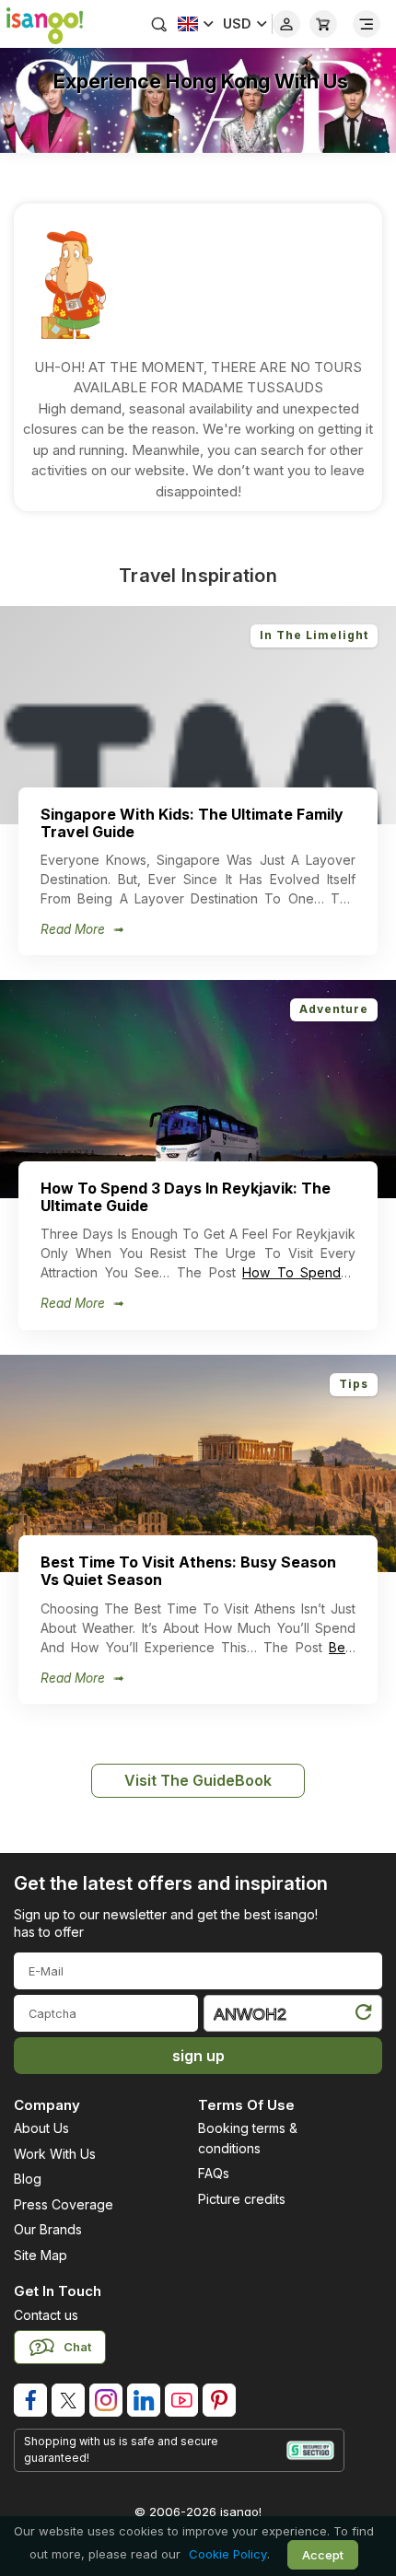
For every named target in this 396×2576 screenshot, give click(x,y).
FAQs (214, 2173)
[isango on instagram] (106, 2400)
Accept (323, 2555)
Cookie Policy (228, 2554)
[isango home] (41, 24)
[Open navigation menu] (367, 24)
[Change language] (196, 24)
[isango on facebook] (30, 2400)
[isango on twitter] (68, 2400)
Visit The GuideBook (198, 1780)
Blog (28, 2179)
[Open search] (159, 24)
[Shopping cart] (323, 24)
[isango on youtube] (181, 2400)
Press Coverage (64, 2204)
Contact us (46, 2315)
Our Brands (48, 2229)
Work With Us (55, 2154)
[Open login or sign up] (286, 24)
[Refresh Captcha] (363, 2017)
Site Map (41, 2255)
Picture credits (242, 2199)
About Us (41, 2128)
